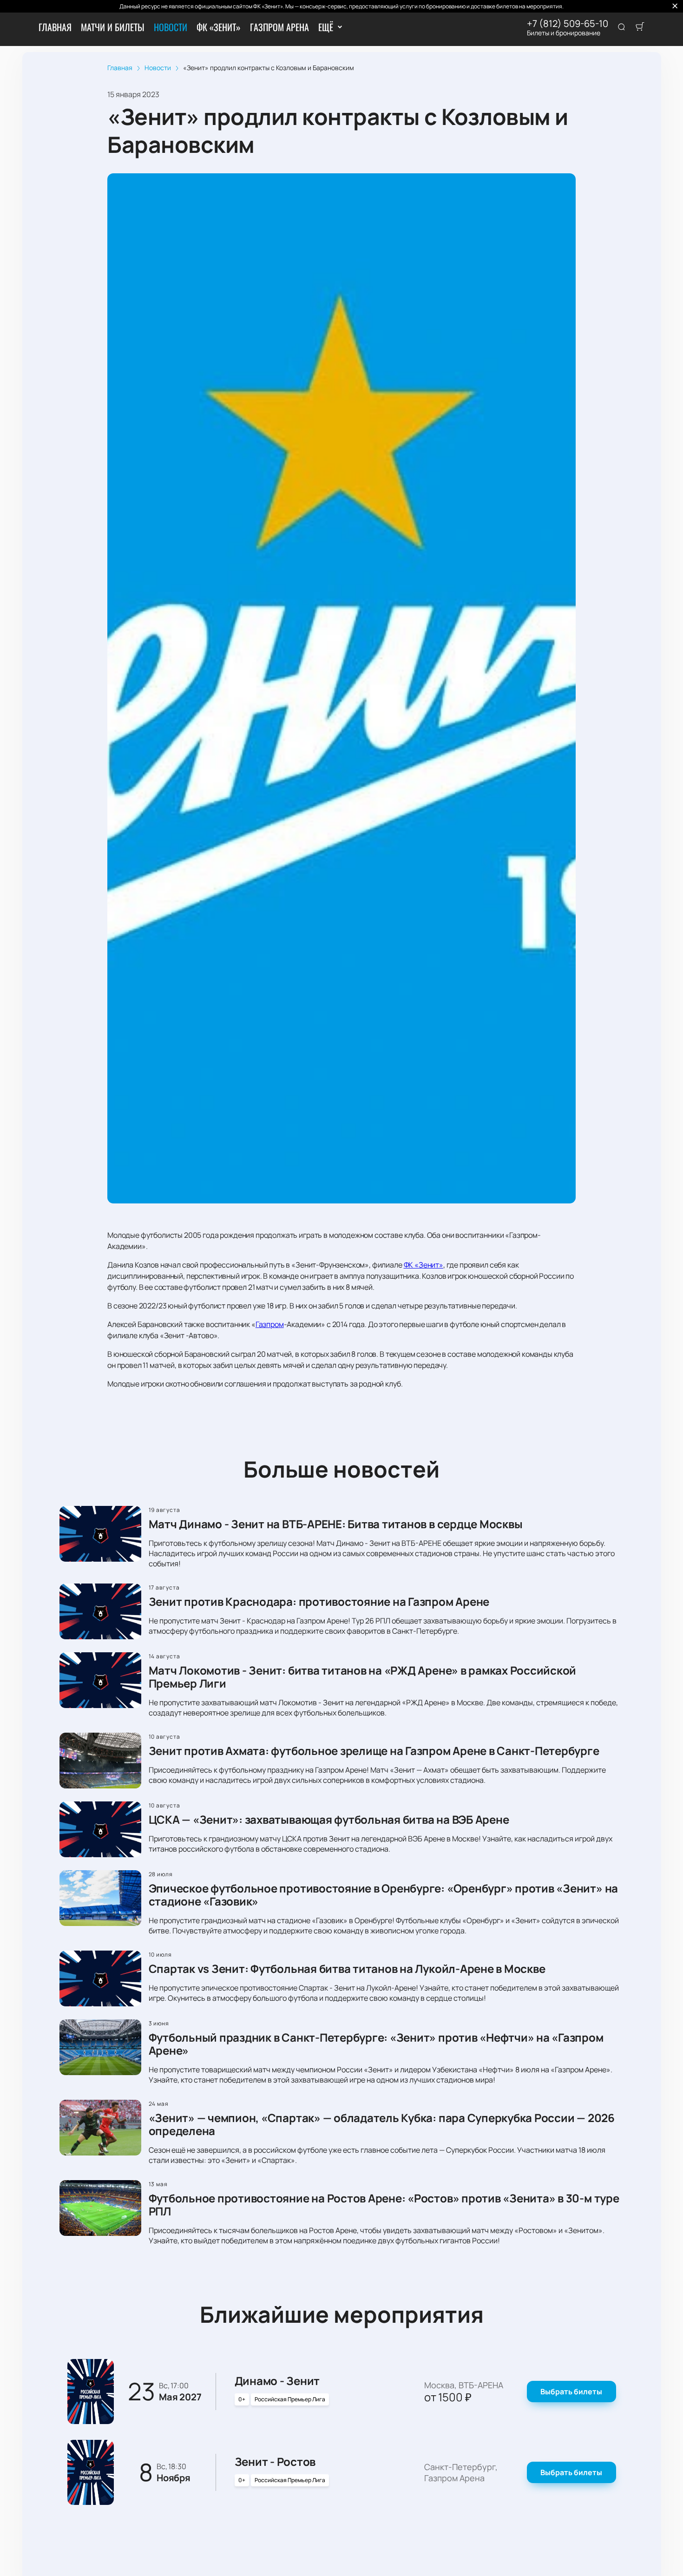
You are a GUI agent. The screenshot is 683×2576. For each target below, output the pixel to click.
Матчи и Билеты (113, 27)
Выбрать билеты (571, 2392)
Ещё (325, 27)
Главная (55, 27)
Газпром (270, 1324)
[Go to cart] (640, 27)
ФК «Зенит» (219, 27)
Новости (171, 27)
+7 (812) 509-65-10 (568, 24)
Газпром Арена (279, 27)
